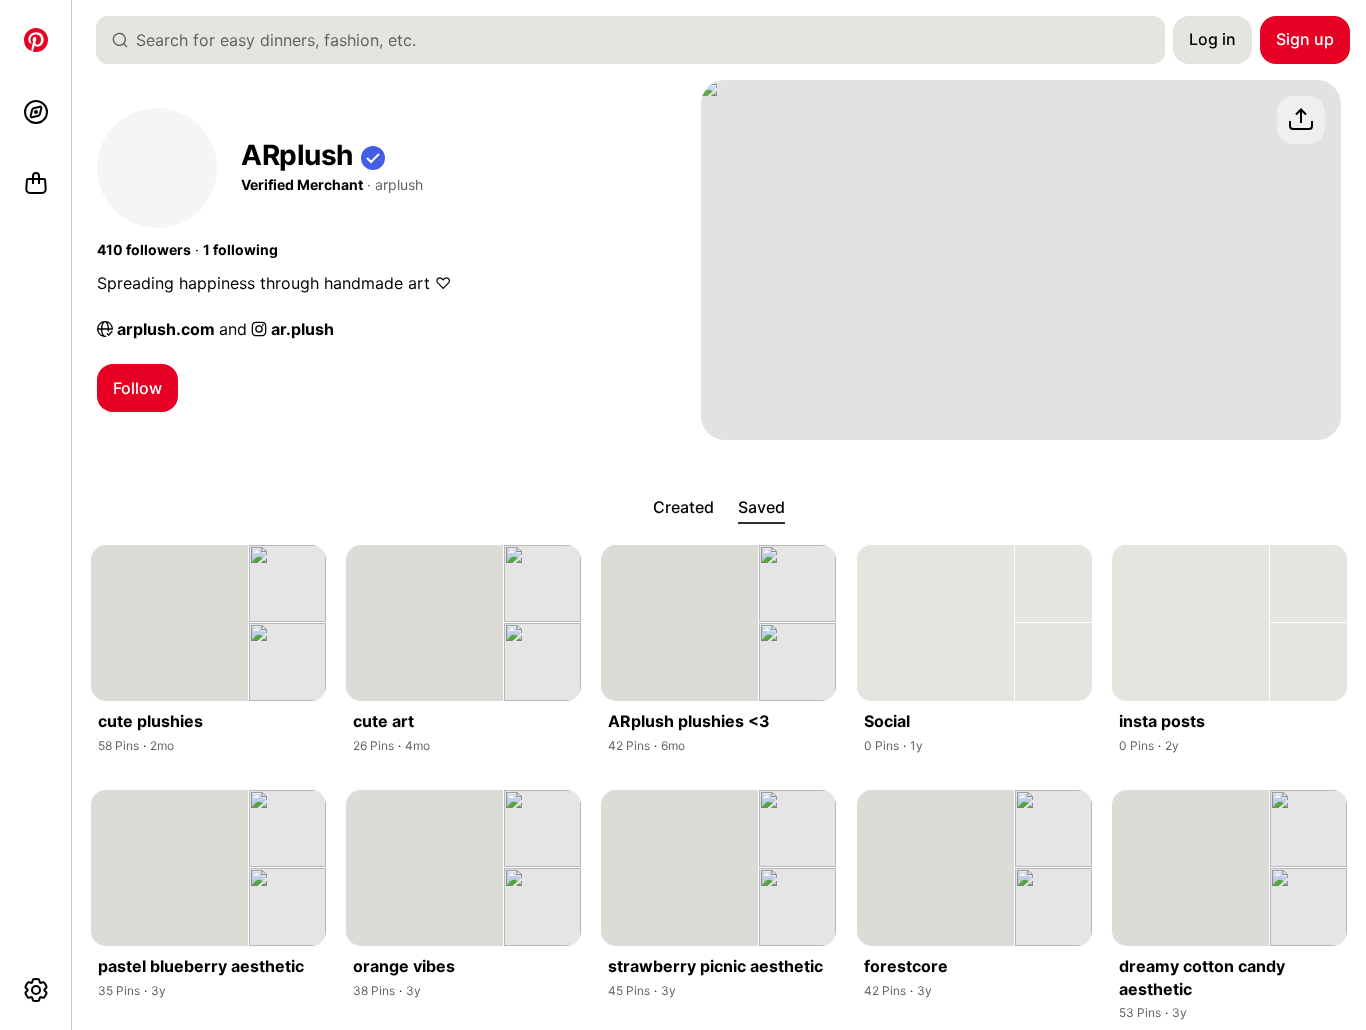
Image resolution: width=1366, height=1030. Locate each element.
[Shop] (36, 184)
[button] (373, 155)
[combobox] (638, 40)
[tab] (683, 508)
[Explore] (36, 112)
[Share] (1301, 120)
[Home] (36, 40)
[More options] (36, 990)
